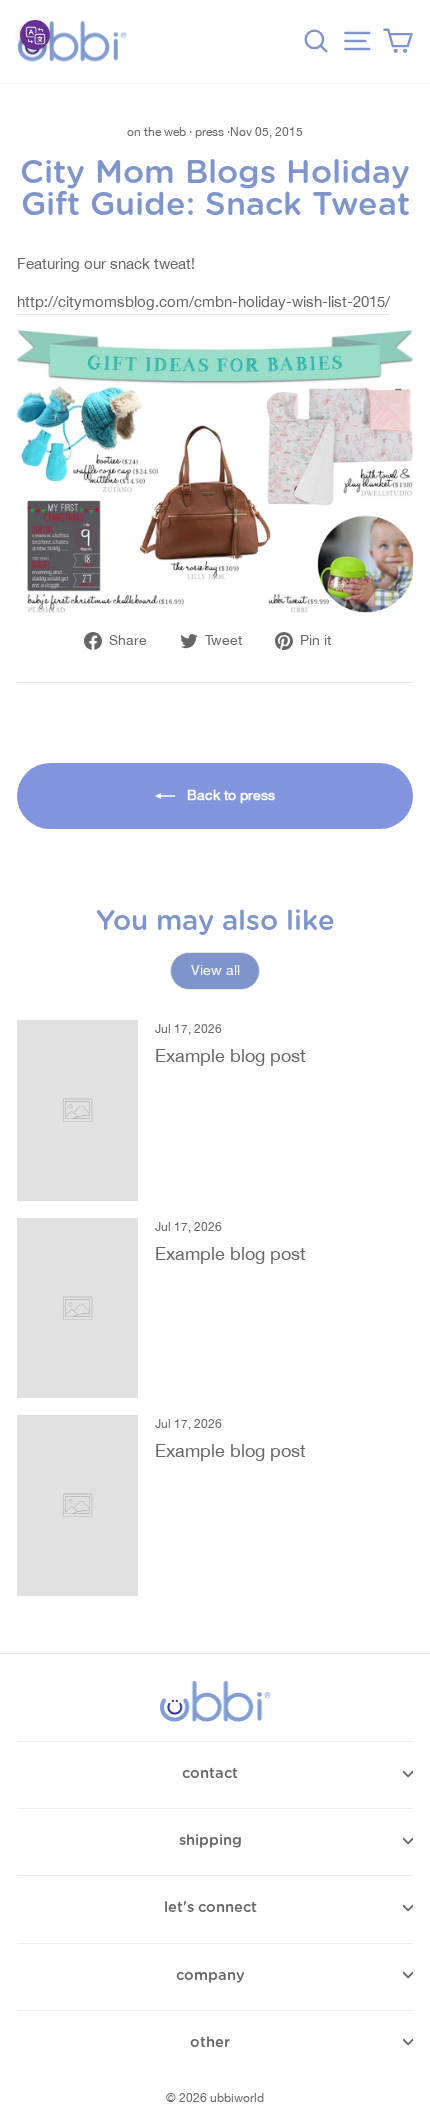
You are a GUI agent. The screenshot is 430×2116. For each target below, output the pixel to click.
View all (215, 970)
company (210, 1975)
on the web (156, 132)
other (210, 2042)
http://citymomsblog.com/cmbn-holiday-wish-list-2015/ (203, 301)
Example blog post (230, 1055)
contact (210, 1773)
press (209, 132)
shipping (210, 1840)
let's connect (210, 1907)
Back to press (229, 795)
